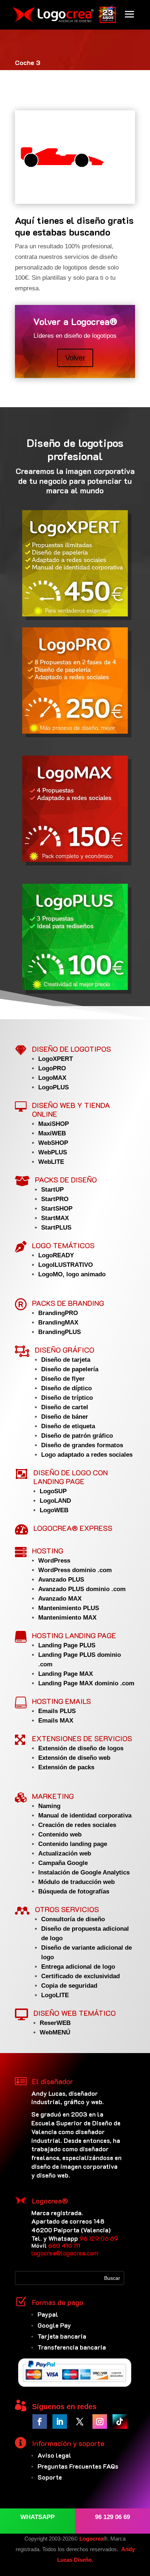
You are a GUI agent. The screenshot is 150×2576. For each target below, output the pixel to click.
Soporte (50, 2477)
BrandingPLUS (60, 1332)
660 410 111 (64, 2245)
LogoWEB (54, 1510)
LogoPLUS (54, 1087)
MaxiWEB (52, 1133)
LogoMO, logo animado (72, 1274)
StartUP (52, 1190)
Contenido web (60, 1834)
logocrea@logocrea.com (65, 2253)
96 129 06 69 (99, 2238)
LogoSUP (53, 1491)
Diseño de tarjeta (66, 1360)
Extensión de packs (66, 1767)
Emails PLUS (57, 1711)
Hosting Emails (62, 1701)
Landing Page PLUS (67, 1645)
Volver (75, 358)
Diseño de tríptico (67, 1398)
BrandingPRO (58, 1313)
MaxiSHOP (54, 1124)
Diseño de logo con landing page (71, 1477)
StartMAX (55, 1218)
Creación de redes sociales (77, 1825)
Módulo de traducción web (76, 1882)
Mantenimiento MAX (67, 1618)
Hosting (48, 1551)
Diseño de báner (65, 1417)
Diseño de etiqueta (68, 1426)
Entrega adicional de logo (78, 1967)
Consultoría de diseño (73, 1919)
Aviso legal (54, 2455)
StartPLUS (56, 1228)
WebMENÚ (55, 2032)
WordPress (54, 1561)
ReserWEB (55, 2023)
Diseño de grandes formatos (82, 1445)
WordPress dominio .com (75, 1570)
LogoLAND (55, 1501)
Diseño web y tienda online (71, 1109)
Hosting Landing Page (74, 1635)
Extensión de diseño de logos (81, 1748)
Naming (49, 1806)
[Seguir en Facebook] (40, 2422)
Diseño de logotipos (72, 1049)
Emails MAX (56, 1721)
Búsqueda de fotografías (74, 1891)
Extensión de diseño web (74, 1758)
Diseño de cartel (65, 1407)
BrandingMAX (58, 1323)
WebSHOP (53, 1143)
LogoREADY (56, 1255)
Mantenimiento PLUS (69, 1608)
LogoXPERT (56, 1059)
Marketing (53, 1796)
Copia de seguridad (69, 1986)
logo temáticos (63, 1245)
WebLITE (51, 1162)
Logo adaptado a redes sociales (87, 1455)
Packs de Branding (68, 1303)
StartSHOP (57, 1209)
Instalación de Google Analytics (84, 1872)
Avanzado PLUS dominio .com (82, 1589)
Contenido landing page (73, 1844)
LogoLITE (55, 1995)
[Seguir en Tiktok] (120, 2422)
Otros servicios (67, 1909)
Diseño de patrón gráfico (77, 1436)
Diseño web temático (75, 2013)
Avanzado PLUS (61, 1580)
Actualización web (65, 1853)
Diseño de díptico (66, 1388)
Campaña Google (63, 1863)
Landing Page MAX (66, 1674)
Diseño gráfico (65, 1350)
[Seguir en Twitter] (80, 2422)
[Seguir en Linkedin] (60, 2422)
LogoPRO (52, 1068)
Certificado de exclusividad (80, 1976)
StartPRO (55, 1199)
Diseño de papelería (70, 1369)
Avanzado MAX (60, 1599)
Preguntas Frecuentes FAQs (78, 2466)
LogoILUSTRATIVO (66, 1265)
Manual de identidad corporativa (85, 1816)
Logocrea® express (73, 1528)
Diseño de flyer (63, 1379)
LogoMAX (52, 1078)
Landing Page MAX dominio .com (86, 1683)
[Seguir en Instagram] (100, 2422)
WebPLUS (53, 1152)
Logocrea (91, 2539)
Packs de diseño (66, 1180)
